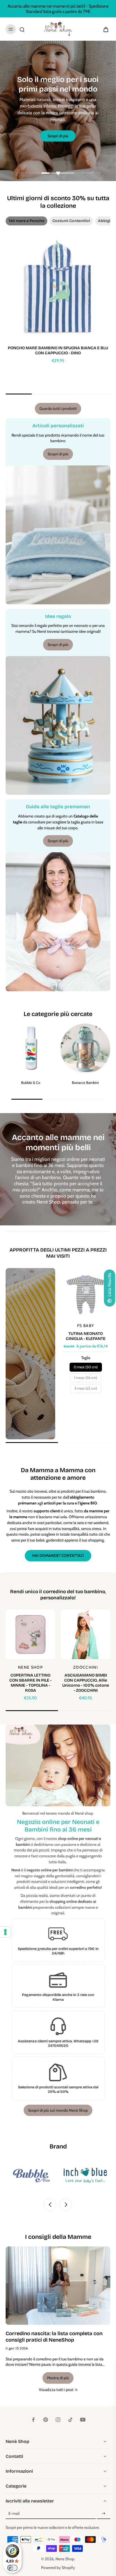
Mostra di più (58, 2378)
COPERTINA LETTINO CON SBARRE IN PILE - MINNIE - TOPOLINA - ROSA (30, 1683)
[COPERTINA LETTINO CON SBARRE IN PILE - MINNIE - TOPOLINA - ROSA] (30, 1634)
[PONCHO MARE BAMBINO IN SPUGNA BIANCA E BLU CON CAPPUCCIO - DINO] (58, 288)
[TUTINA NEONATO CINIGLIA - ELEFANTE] (86, 1293)
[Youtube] (83, 2420)
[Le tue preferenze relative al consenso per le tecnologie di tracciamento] (5, 1932)
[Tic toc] (70, 2420)
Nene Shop (65, 2559)
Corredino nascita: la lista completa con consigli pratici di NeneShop (54, 2337)
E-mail (14, 2514)
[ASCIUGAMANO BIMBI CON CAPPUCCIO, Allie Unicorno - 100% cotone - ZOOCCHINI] (86, 1634)
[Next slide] (66, 2205)
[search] (22, 29)
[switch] (12, 2568)
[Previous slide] (50, 2205)
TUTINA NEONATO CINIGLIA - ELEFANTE (86, 1336)
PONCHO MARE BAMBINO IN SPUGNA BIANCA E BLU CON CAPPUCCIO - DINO (58, 350)
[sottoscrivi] (104, 2514)
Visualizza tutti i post (56, 2390)
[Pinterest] (46, 2420)
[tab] (50, 174)
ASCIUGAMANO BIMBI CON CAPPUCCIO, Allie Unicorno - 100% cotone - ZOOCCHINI (86, 1683)
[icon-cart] (104, 29)
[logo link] (47, 2176)
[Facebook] (33, 2420)
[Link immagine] (30, 1354)
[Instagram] (58, 2420)
